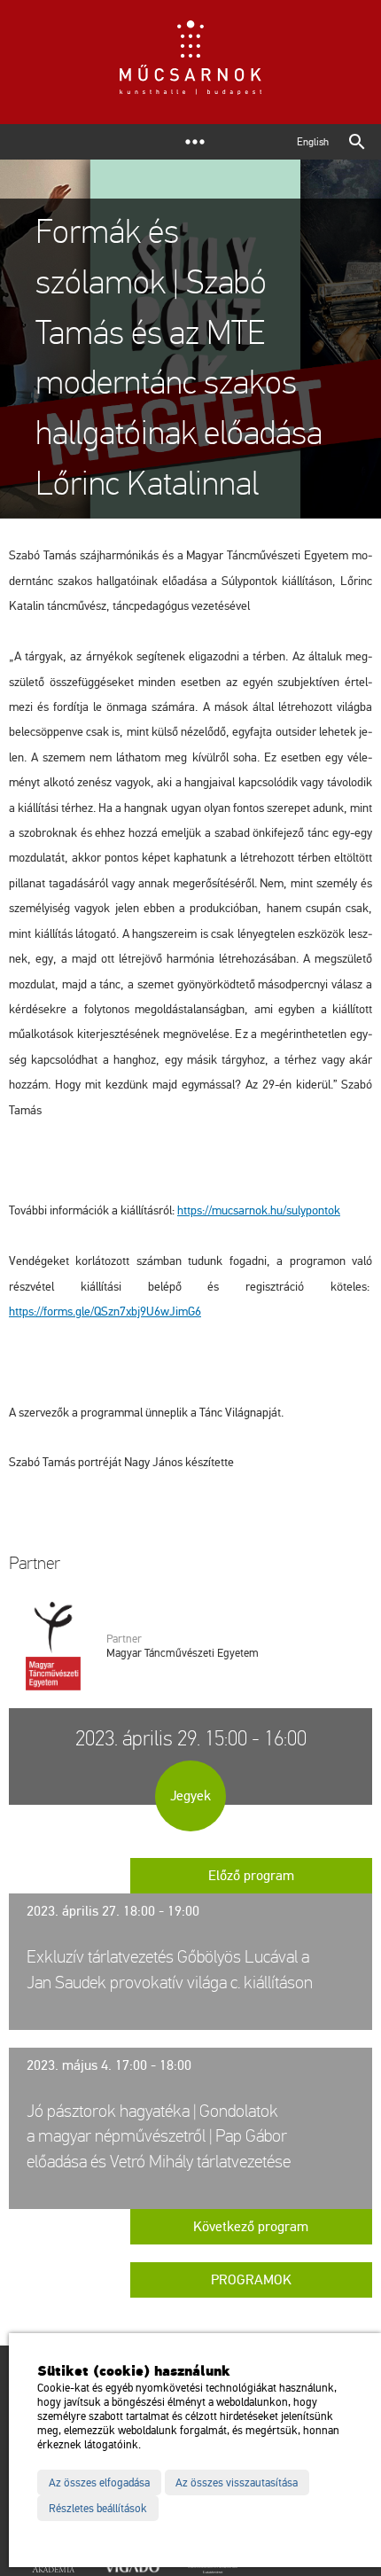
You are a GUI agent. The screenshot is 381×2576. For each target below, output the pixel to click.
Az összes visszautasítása (237, 2483)
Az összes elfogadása (99, 2483)
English (313, 142)
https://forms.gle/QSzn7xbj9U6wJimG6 (105, 1311)
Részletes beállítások (98, 2509)
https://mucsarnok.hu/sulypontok (259, 1210)
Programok (251, 2280)
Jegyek (190, 1796)
